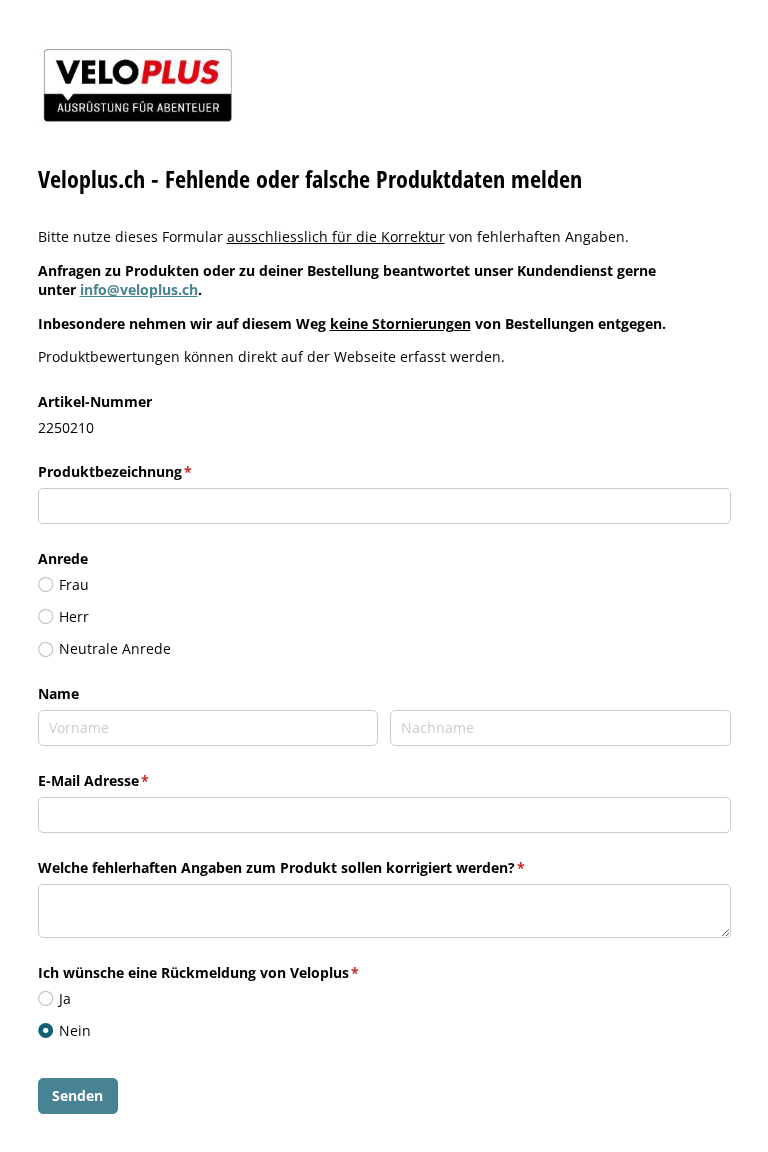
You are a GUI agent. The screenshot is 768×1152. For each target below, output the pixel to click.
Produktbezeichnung (155, 471)
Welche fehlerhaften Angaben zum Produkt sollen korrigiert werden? (322, 867)
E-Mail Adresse (134, 780)
